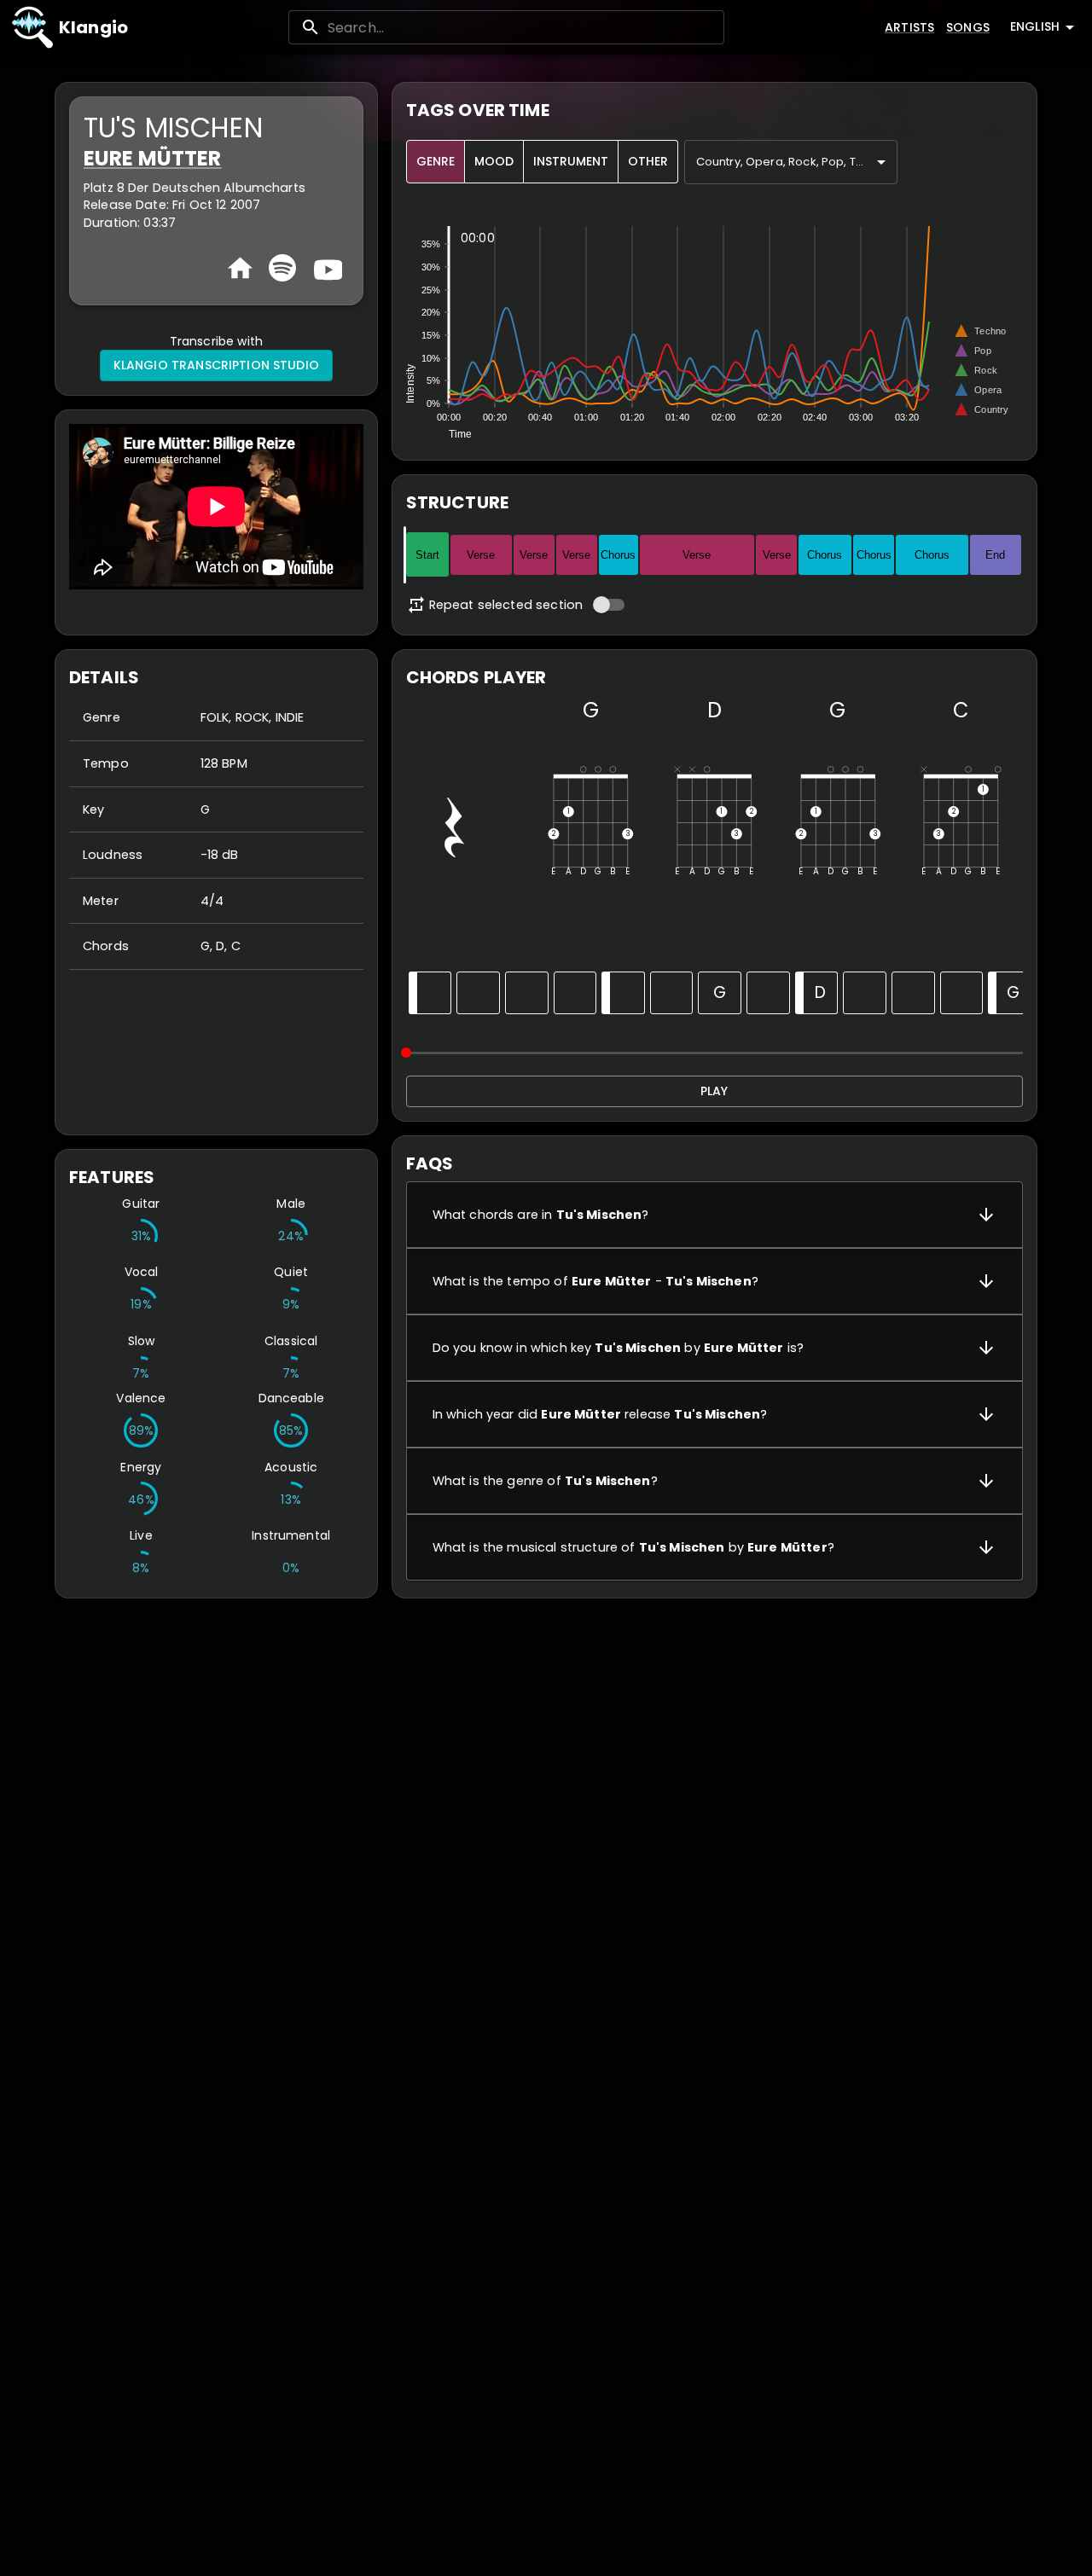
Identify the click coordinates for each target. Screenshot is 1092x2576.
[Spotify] (282, 268)
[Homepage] (240, 268)
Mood (494, 161)
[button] (714, 1215)
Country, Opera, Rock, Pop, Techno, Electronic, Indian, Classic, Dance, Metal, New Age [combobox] (797, 162)
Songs (968, 27)
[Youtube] (326, 268)
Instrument (571, 161)
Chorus (618, 555)
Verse (481, 555)
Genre (436, 161)
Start (427, 555)
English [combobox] (1035, 26)
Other (648, 161)
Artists (909, 27)
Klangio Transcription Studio (216, 365)
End (995, 555)
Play (714, 1091)
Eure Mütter (153, 158)
